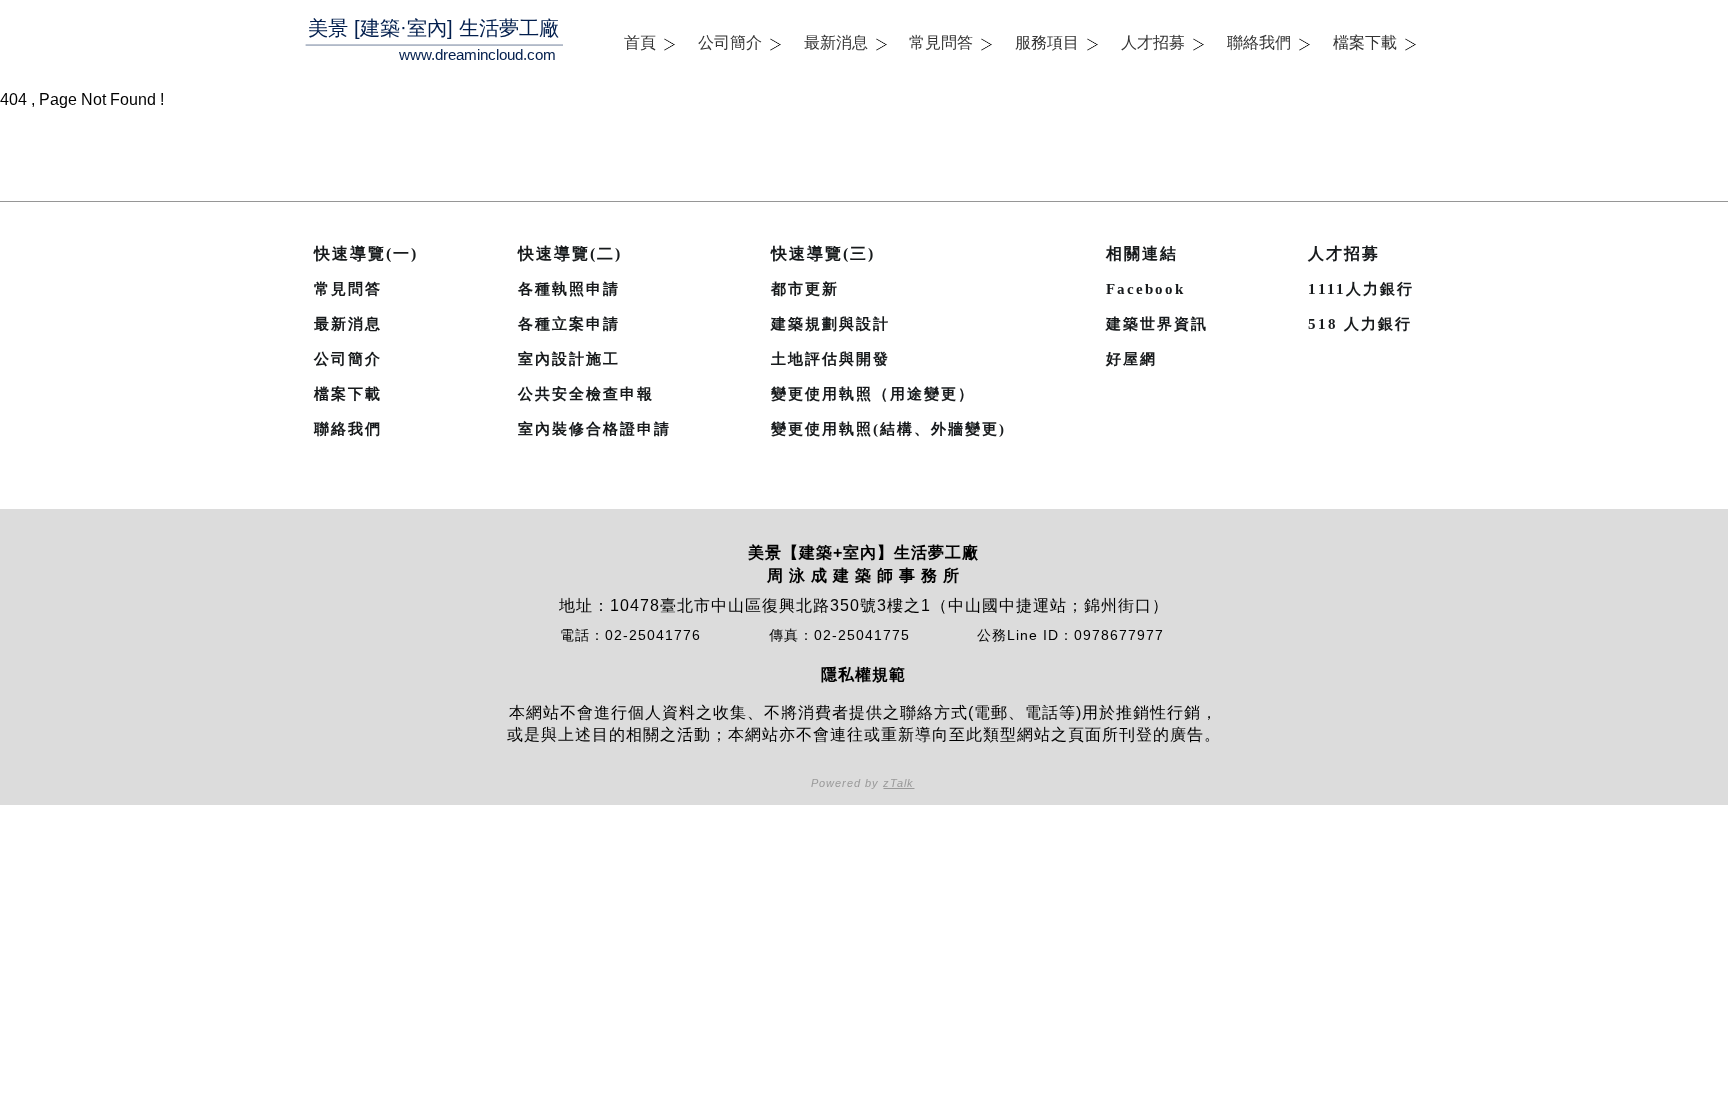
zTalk (898, 783)
